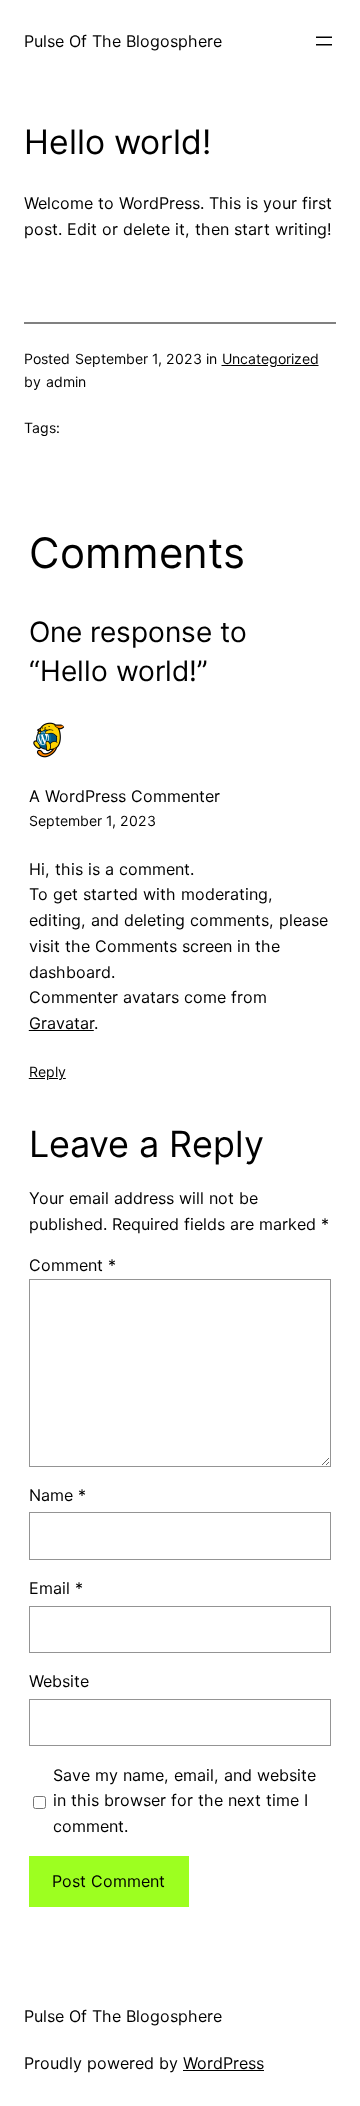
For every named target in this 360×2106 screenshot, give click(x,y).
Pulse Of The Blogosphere (123, 41)
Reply (47, 1071)
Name (57, 1495)
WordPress (223, 2063)
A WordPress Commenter (124, 796)
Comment (72, 1265)
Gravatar (61, 1023)
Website (59, 1681)
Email (56, 1588)
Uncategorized (270, 358)
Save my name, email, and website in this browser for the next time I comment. (184, 1801)
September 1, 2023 (92, 820)
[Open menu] (324, 41)
